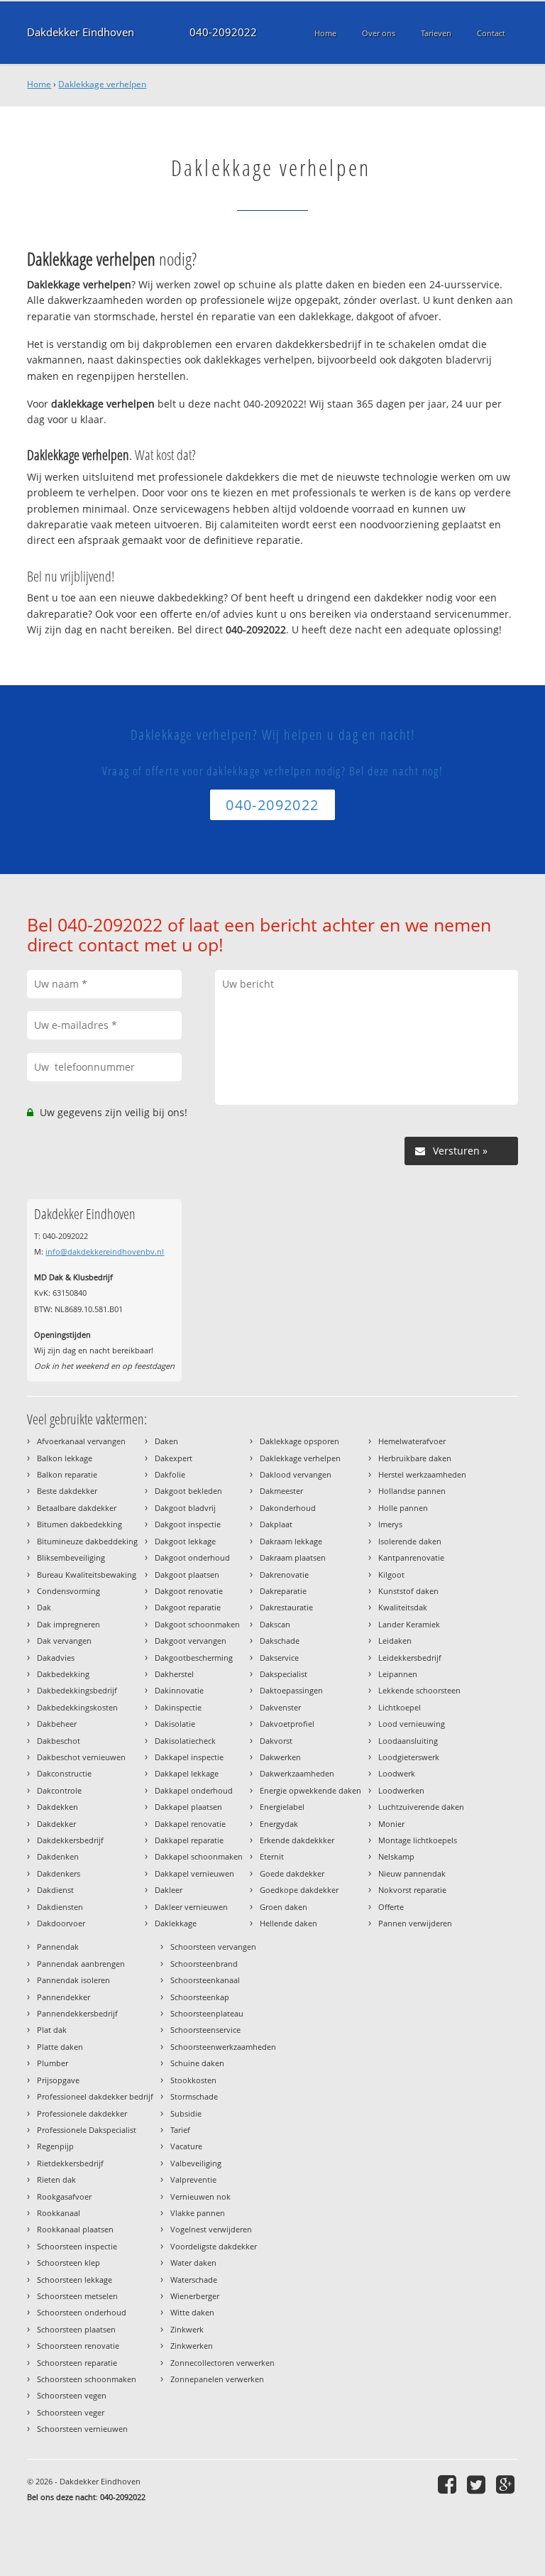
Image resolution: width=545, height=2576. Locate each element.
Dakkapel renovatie (190, 1824)
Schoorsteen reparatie (77, 2363)
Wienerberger (195, 2296)
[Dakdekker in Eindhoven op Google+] (507, 2484)
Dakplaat (276, 1524)
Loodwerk (397, 1773)
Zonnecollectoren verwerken (222, 2363)
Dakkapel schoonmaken (199, 1856)
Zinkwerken (192, 2346)
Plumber (53, 2063)
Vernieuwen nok (200, 2196)
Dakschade (280, 1641)
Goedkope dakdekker (299, 1890)
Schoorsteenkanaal (205, 1980)
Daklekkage (176, 1923)
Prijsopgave (58, 2080)
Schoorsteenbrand (204, 1964)
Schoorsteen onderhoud (82, 2312)
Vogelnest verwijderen (211, 2229)
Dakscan (275, 1624)
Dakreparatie (283, 1591)
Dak (44, 1607)
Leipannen (398, 1674)
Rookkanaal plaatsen (75, 2229)
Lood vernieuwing (412, 1724)
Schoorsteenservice (205, 2030)
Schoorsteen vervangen (213, 1947)
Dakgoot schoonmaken (197, 1624)
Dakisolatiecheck (185, 1741)
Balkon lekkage (65, 1458)
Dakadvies (56, 1658)
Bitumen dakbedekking (79, 1524)
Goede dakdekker (292, 1873)
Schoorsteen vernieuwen (82, 2429)
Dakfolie (170, 1474)
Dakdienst (55, 1890)
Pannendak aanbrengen (81, 1964)
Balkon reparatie (67, 1474)
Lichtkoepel (400, 1707)
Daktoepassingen (291, 1690)
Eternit (272, 1856)
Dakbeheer (57, 1724)
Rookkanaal (59, 2213)
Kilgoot (391, 1574)
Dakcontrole (59, 1790)
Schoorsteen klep (68, 2263)
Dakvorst (276, 1741)
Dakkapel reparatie (189, 1840)
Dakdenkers (59, 1873)
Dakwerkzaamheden (297, 1773)
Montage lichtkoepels (418, 1840)
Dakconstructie (64, 1773)
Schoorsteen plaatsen (76, 2329)
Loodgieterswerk (409, 1757)
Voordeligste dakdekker (214, 2246)
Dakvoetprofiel (287, 1724)
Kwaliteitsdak (403, 1607)
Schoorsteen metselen (77, 2296)
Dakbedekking (63, 1674)
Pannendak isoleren (73, 1980)
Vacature (186, 2146)
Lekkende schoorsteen (419, 1690)
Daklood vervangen (296, 1474)
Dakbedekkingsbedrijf (77, 1690)
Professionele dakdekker (82, 2113)
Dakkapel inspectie (189, 1757)
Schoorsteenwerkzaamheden (223, 2047)
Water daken (193, 2263)
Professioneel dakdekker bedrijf (95, 2096)
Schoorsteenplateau (207, 2013)
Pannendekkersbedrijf (77, 2013)
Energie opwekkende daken (310, 1790)
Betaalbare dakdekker (77, 1508)
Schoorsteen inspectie (77, 2246)
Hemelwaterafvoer (412, 1441)
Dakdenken (58, 1856)
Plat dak (52, 2030)
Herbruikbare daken (415, 1458)
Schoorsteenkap (200, 1997)
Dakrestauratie (286, 1607)
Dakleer (169, 1890)
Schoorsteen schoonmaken (87, 2379)
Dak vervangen (64, 1641)
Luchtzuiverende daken (421, 1807)
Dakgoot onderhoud (192, 1557)
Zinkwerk (187, 2329)
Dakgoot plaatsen (187, 1574)
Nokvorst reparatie (412, 1890)
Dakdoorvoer (61, 1923)
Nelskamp (396, 1856)
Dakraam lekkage (291, 1541)
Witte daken (192, 2312)
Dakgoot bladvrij (185, 1508)
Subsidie (186, 2113)
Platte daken (60, 2047)
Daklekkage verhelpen (102, 84)
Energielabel (282, 1807)
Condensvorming (68, 1591)
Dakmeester (281, 1491)
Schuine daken (197, 2063)
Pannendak (58, 1947)
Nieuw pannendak (412, 1873)
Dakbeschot (59, 1741)
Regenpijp (55, 2146)
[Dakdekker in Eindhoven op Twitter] (478, 2484)
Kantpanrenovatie (411, 1557)
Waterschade (194, 2280)
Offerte (391, 1907)
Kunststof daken (408, 1591)
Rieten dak (56, 2179)
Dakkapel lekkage (187, 1773)
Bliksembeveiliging (71, 1557)
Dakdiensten (60, 1907)
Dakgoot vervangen (191, 1641)
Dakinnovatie (179, 1690)
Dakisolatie (175, 1724)
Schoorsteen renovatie (78, 2346)
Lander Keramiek (409, 1624)
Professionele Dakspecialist (87, 2130)
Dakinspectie (178, 1707)
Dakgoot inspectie (188, 1524)
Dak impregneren (68, 1624)
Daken (166, 1441)
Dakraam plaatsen (293, 1557)
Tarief (180, 2130)
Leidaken (395, 1641)
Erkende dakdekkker (297, 1840)
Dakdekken (57, 1807)
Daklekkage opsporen (299, 1441)
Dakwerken (280, 1757)
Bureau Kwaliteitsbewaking (87, 1574)
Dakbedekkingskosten (77, 1707)
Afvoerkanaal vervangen (81, 1441)
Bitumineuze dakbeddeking (87, 1541)
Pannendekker (64, 1997)
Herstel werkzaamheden (422, 1474)
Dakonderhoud (288, 1508)
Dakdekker (56, 1824)
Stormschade (194, 2096)
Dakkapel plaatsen (188, 1807)
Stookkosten (193, 2080)
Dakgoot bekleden (188, 1491)
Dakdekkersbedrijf (70, 1840)
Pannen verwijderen (415, 1923)
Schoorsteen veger (71, 2412)
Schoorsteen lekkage (75, 2280)
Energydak (279, 1824)
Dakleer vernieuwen (191, 1907)
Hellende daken (288, 1923)
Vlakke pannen (198, 2213)
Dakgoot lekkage (185, 1541)
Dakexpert (174, 1458)
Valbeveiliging (196, 2163)
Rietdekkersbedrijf (70, 2163)
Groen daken (283, 1907)
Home (39, 84)
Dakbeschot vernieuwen (81, 1757)
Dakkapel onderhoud (194, 1790)
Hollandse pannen (412, 1491)
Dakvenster (280, 1707)
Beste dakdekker (67, 1491)
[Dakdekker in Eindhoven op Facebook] (449, 2484)
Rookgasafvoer (64, 2196)
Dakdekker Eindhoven (81, 32)
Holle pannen (403, 1508)
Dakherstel (174, 1674)
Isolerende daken (410, 1541)
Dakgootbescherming (194, 1658)
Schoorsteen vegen (72, 2395)
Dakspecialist (283, 1674)
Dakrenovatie (284, 1574)
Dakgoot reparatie (188, 1607)
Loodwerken (401, 1790)
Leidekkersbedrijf (410, 1658)
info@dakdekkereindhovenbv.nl (105, 1251)
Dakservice (279, 1658)
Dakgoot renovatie (189, 1591)
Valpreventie (193, 2179)
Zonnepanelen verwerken (217, 2379)
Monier (391, 1824)
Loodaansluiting (408, 1741)
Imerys (390, 1524)
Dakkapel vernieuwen (194, 1873)
